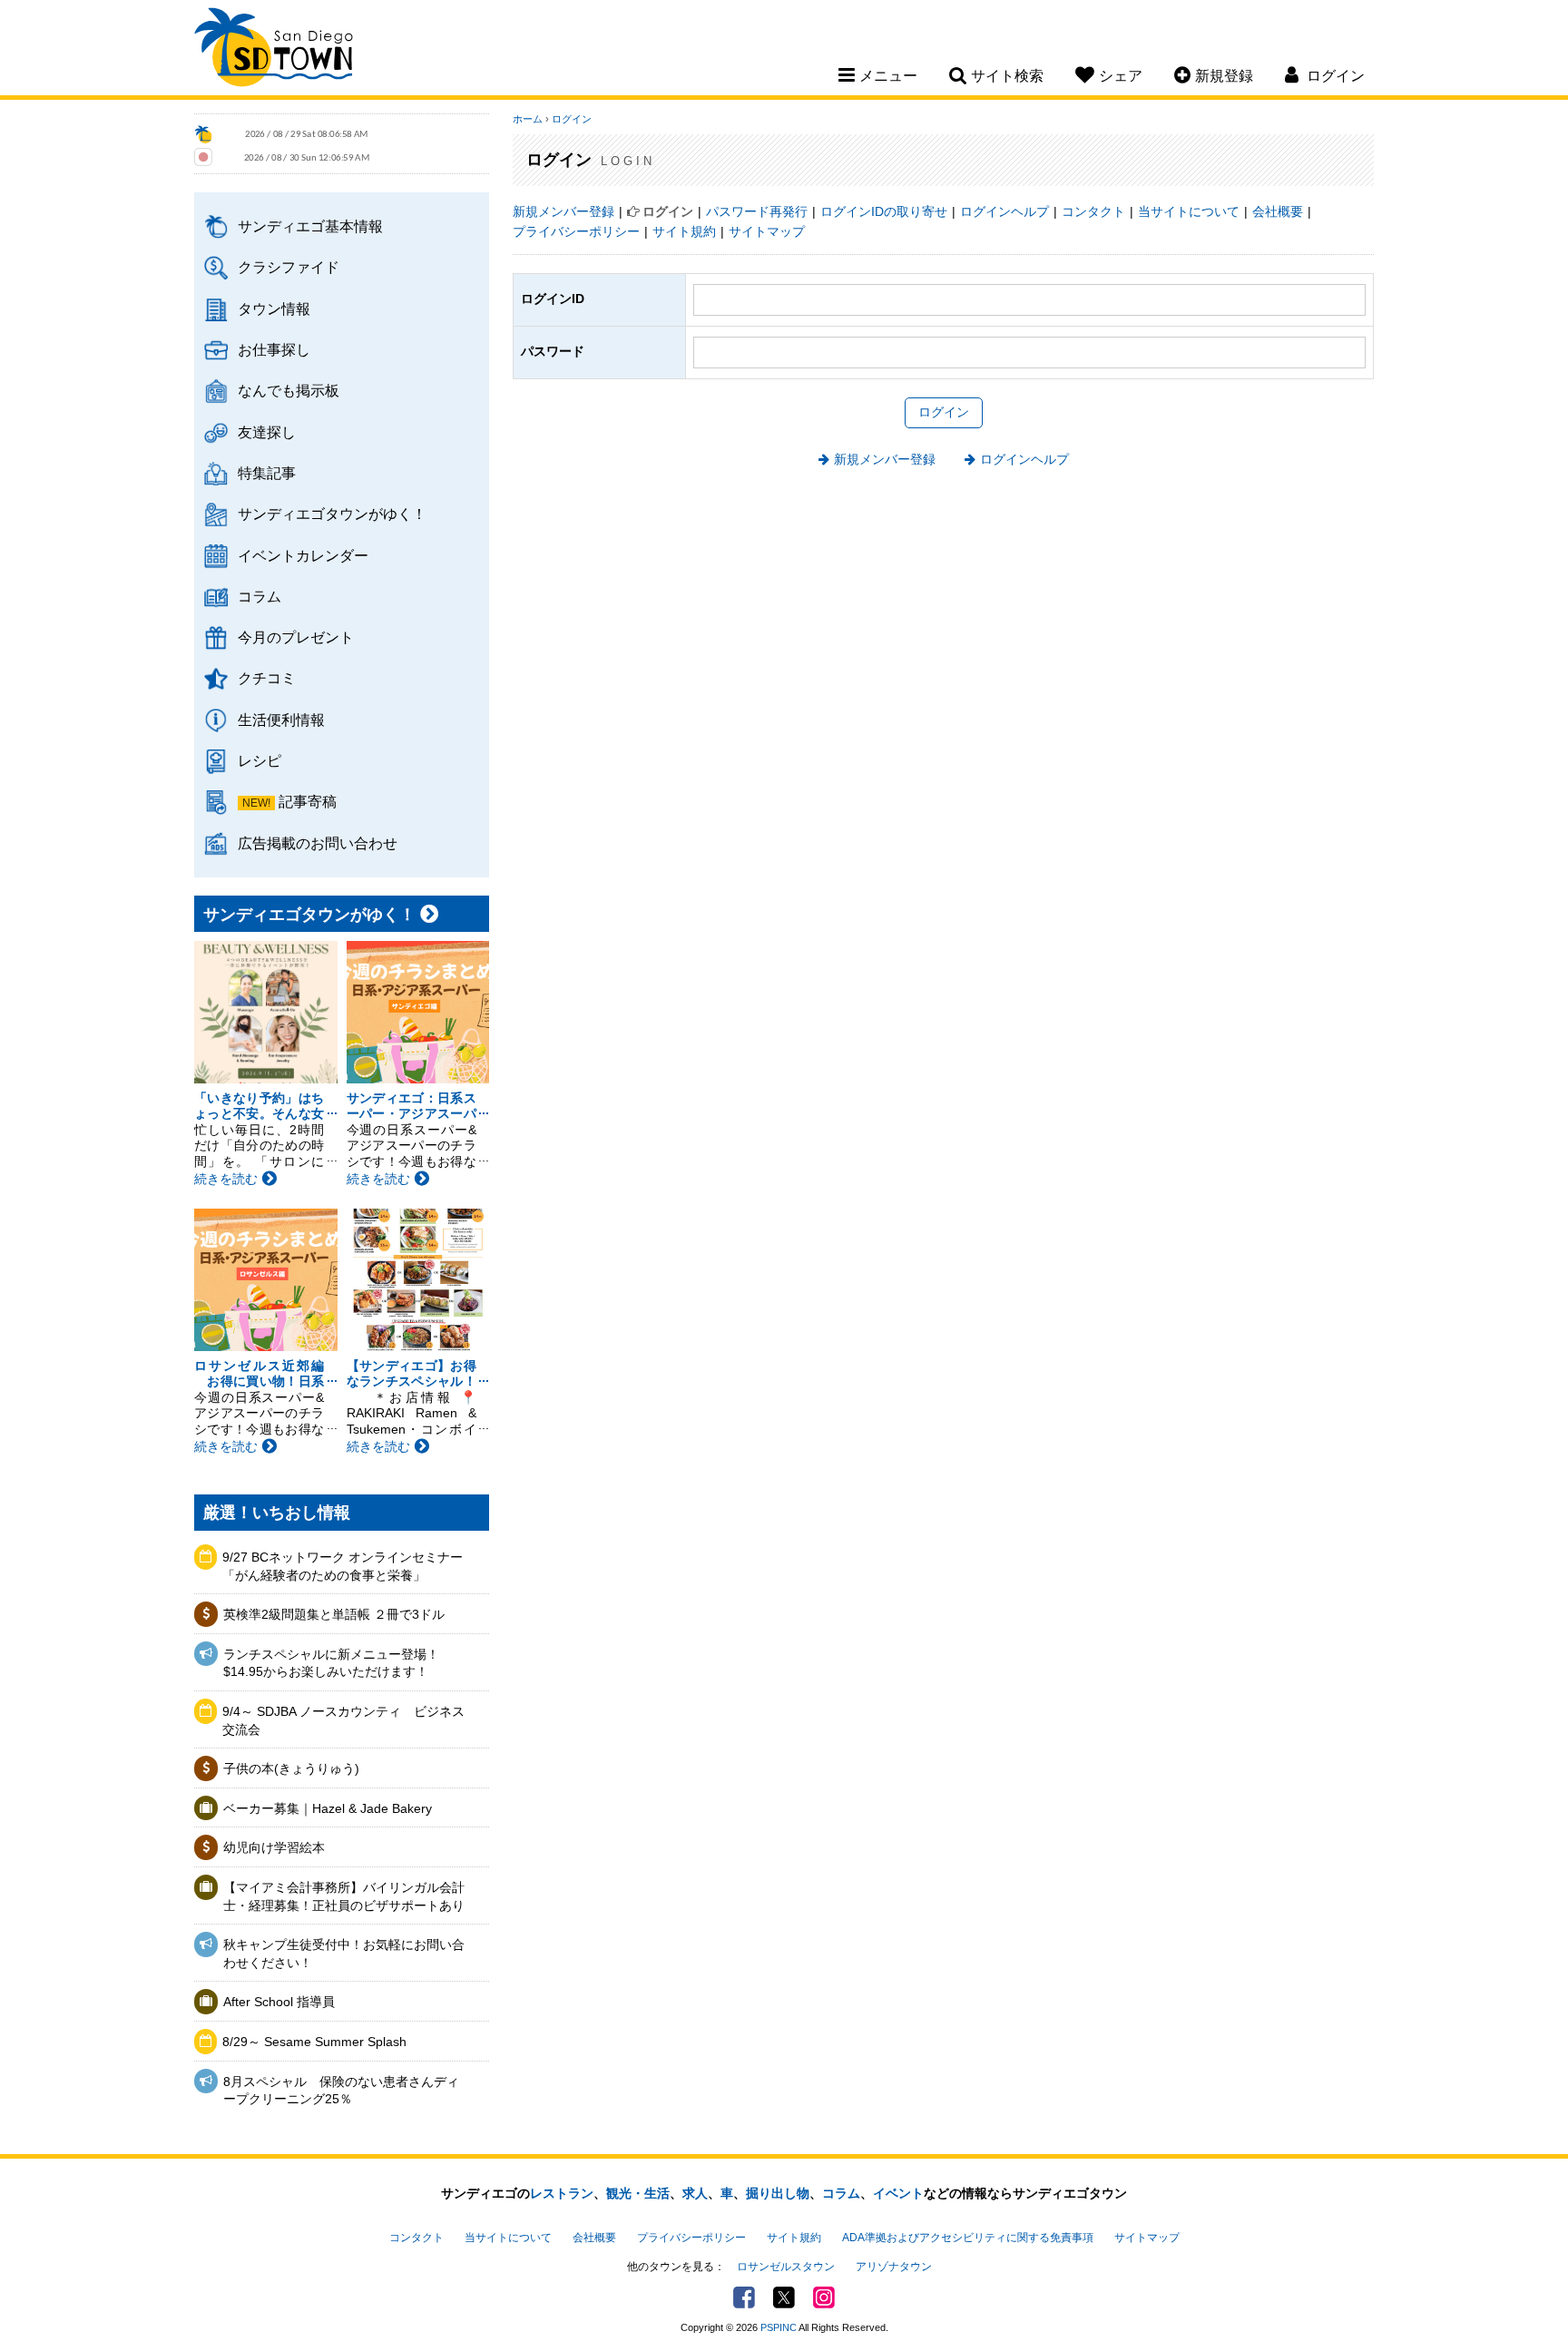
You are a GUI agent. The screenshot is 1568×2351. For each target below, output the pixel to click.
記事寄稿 (308, 801)
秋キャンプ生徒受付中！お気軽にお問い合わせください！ (344, 1954)
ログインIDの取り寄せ (884, 211)
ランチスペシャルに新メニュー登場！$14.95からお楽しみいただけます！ (331, 1663)
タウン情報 (274, 309)
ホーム (528, 119)
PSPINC (779, 2327)
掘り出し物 (778, 2193)
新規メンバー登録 (563, 211)
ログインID (553, 299)
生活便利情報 (281, 720)
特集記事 (267, 473)
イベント (898, 2193)
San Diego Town (274, 50)
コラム (260, 596)
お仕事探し (274, 349)
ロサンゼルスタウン (786, 2267)
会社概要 (1278, 211)
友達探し (267, 432)
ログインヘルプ (1004, 211)
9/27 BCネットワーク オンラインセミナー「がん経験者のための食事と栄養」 (343, 1566)
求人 (695, 2193)
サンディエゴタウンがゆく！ (332, 514)
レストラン (562, 2193)
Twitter (784, 2297)
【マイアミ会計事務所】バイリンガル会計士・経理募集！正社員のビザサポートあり (344, 1896)
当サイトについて (1189, 211)
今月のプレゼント (296, 637)
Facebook (744, 2297)
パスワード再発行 (757, 211)
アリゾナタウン (894, 2267)
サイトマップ (767, 231)
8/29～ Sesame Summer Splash (314, 2042)
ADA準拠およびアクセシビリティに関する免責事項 (968, 2238)
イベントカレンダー (303, 555)
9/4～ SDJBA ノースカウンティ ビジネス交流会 (343, 1720)
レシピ (260, 760)
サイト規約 (684, 231)
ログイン (572, 119)
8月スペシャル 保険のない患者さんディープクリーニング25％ (341, 2091)
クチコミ (267, 678)
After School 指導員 (279, 2002)
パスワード (553, 351)
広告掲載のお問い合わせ (318, 843)
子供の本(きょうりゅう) (291, 1768)
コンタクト (1093, 211)
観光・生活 (638, 2193)
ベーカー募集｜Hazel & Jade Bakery (328, 1808)
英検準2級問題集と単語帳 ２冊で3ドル (334, 1614)
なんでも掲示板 (289, 390)
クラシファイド (289, 267)
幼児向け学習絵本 (274, 1847)
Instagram (824, 2297)
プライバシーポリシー (576, 231)
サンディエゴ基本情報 (310, 226)
